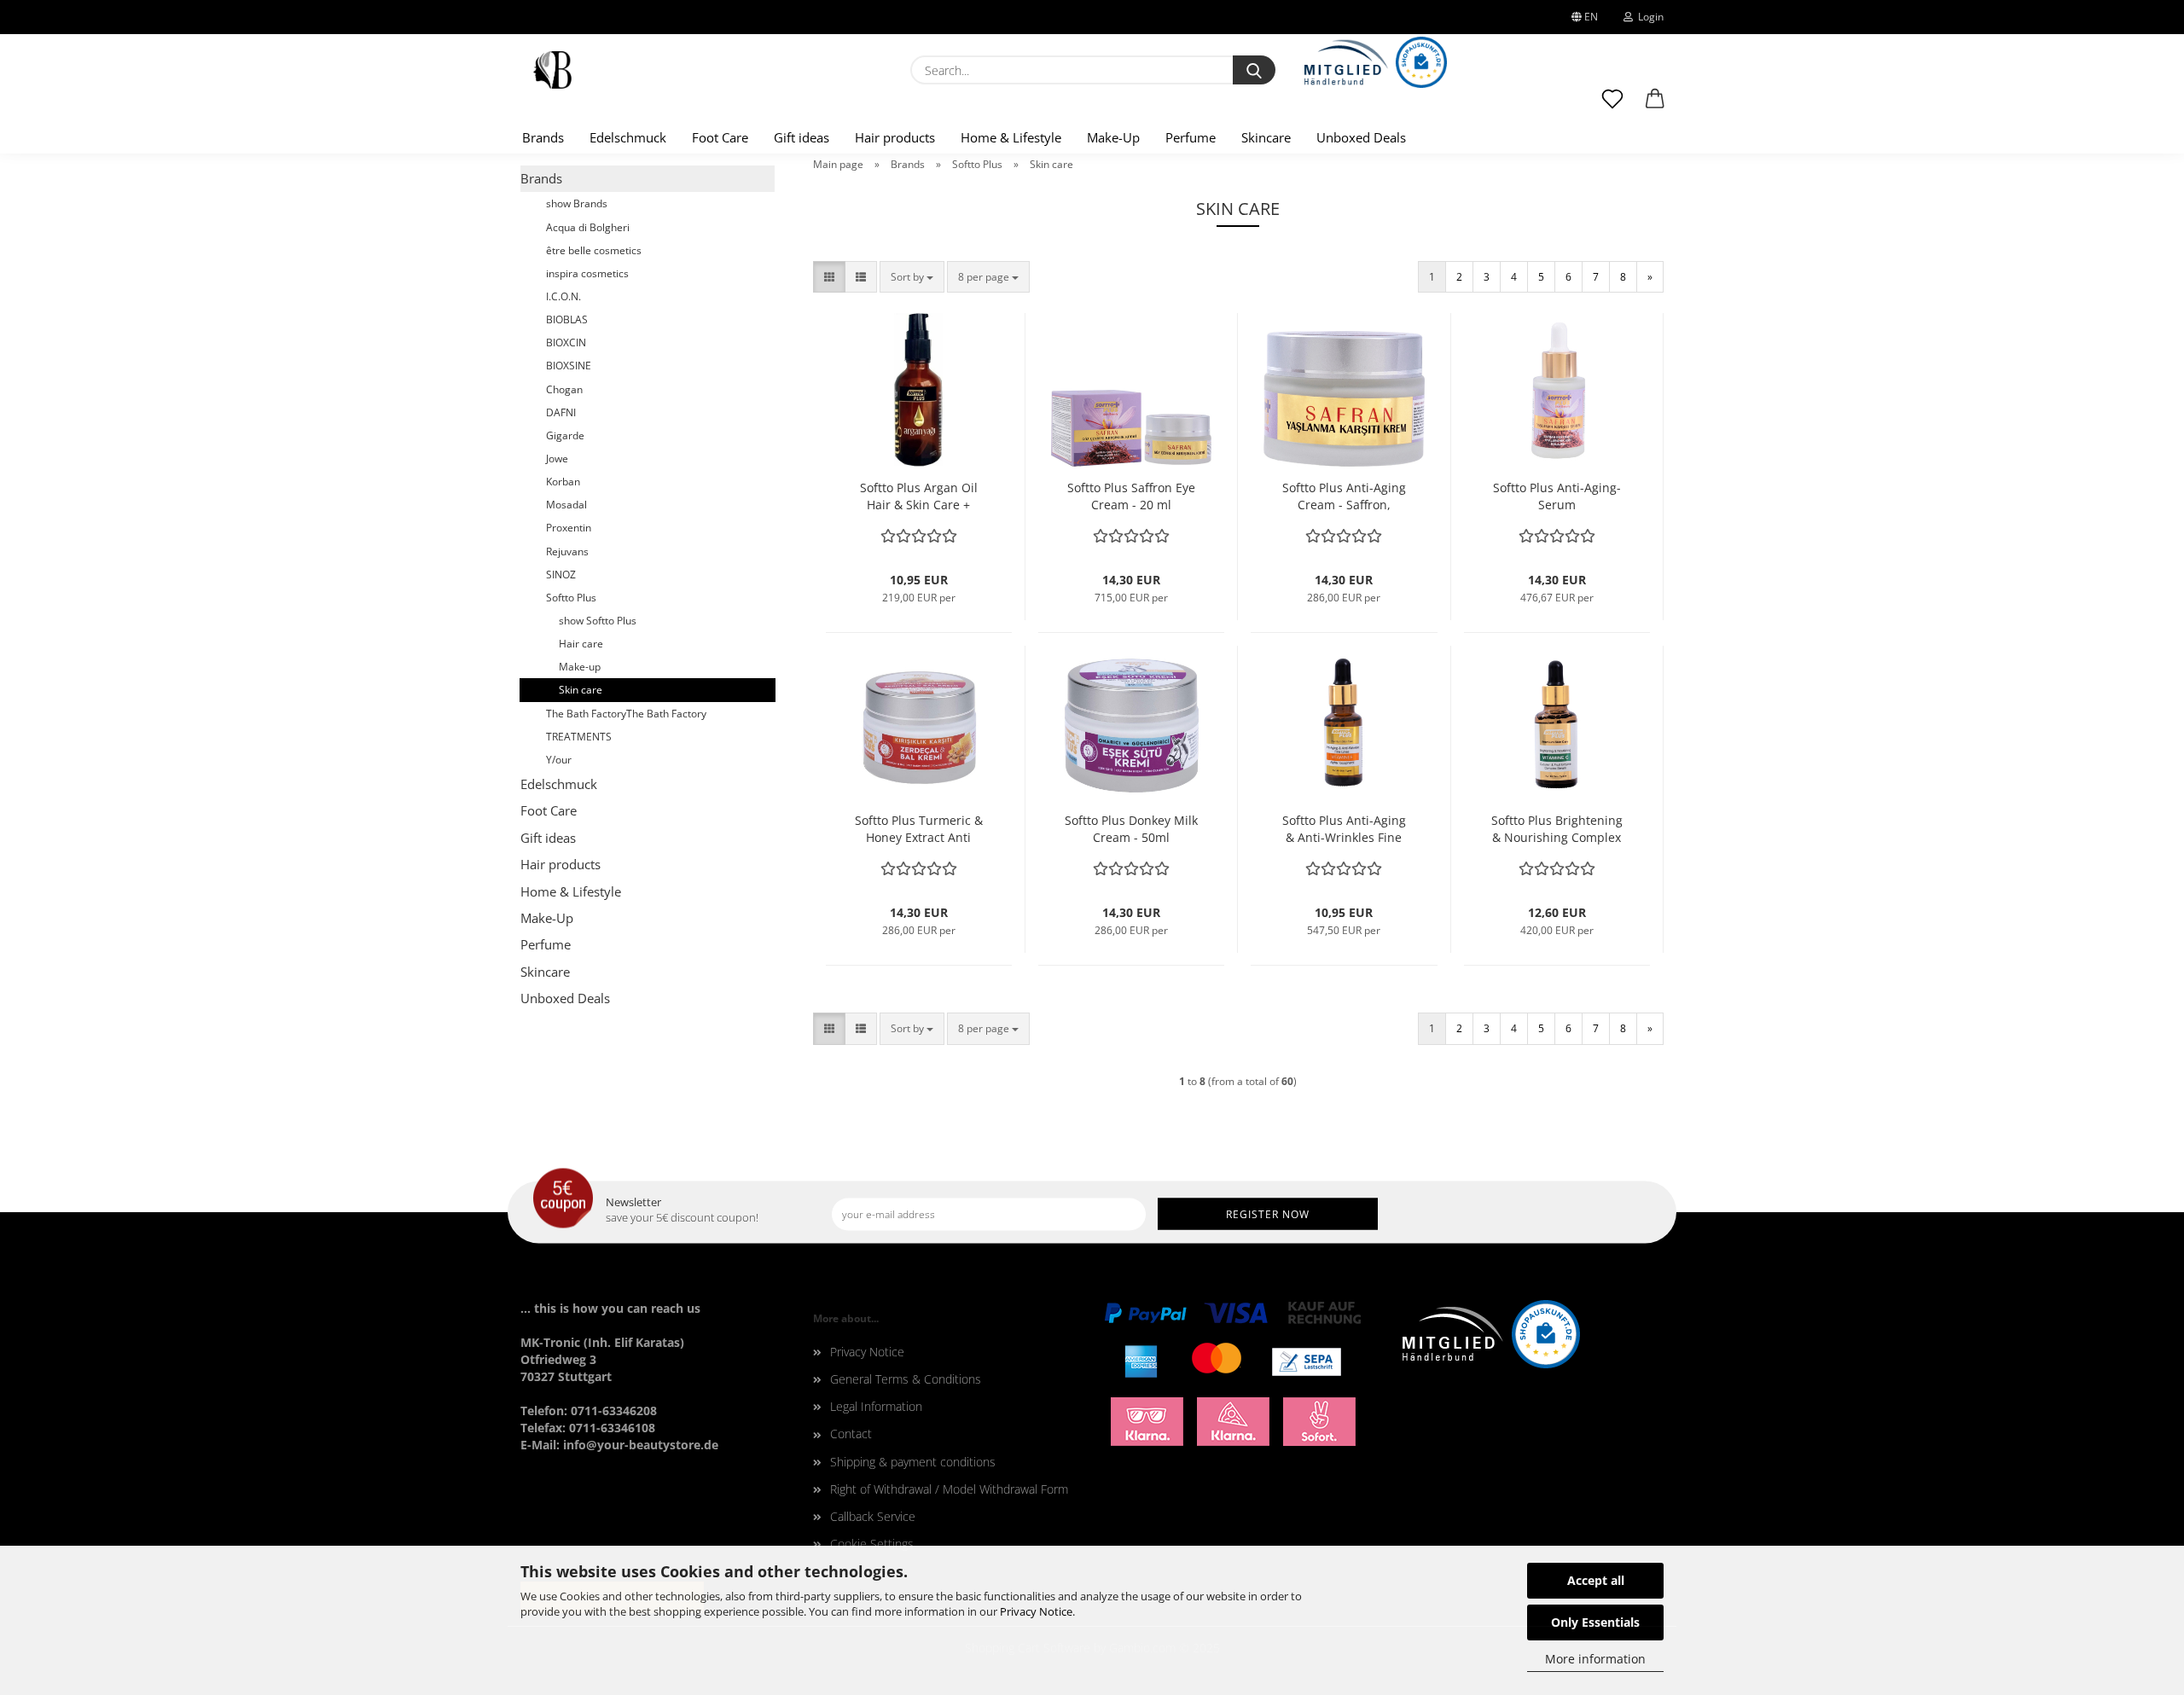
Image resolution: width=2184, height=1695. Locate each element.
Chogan (564, 389)
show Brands (577, 203)
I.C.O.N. (563, 296)
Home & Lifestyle (1011, 137)
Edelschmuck (628, 137)
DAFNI (561, 412)
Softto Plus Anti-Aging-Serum (1557, 496)
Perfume (1191, 137)
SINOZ (561, 575)
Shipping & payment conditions (913, 1462)
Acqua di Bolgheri (588, 227)
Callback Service (873, 1516)
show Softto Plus (598, 621)
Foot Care (720, 137)
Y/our (559, 760)
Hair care (581, 644)
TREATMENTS (579, 737)
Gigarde (565, 435)
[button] (1655, 107)
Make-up (580, 667)
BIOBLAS (567, 319)
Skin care (581, 690)
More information (1595, 1659)
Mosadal (566, 505)
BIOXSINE (569, 366)
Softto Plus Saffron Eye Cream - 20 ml (1131, 496)
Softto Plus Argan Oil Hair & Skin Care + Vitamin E (919, 496)
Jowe (557, 459)
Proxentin (569, 528)
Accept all (1596, 1580)
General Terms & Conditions (906, 1379)
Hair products (895, 137)
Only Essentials (1595, 1622)
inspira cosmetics (587, 273)
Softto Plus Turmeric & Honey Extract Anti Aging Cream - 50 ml (919, 829)
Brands (543, 137)
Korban (563, 482)
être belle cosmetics (594, 250)
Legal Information (876, 1406)
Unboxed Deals (1361, 137)
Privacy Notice (1036, 1611)
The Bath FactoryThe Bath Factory (626, 714)
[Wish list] (1612, 107)
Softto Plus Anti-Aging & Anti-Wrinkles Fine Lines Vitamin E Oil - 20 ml (1344, 829)
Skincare (1266, 137)
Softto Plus (571, 598)
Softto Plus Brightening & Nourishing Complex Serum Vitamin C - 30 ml (1557, 829)
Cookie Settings (872, 1544)
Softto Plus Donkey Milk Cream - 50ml (1131, 829)
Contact (851, 1434)
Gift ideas (802, 137)
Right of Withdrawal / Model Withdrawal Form (949, 1489)
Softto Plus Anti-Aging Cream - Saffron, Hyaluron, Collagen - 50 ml (1344, 496)
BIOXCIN (566, 342)
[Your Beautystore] (552, 70)
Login (1648, 17)
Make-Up (1113, 137)
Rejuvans (567, 551)
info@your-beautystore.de (641, 1445)
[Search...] (1254, 70)
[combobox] (912, 277)
